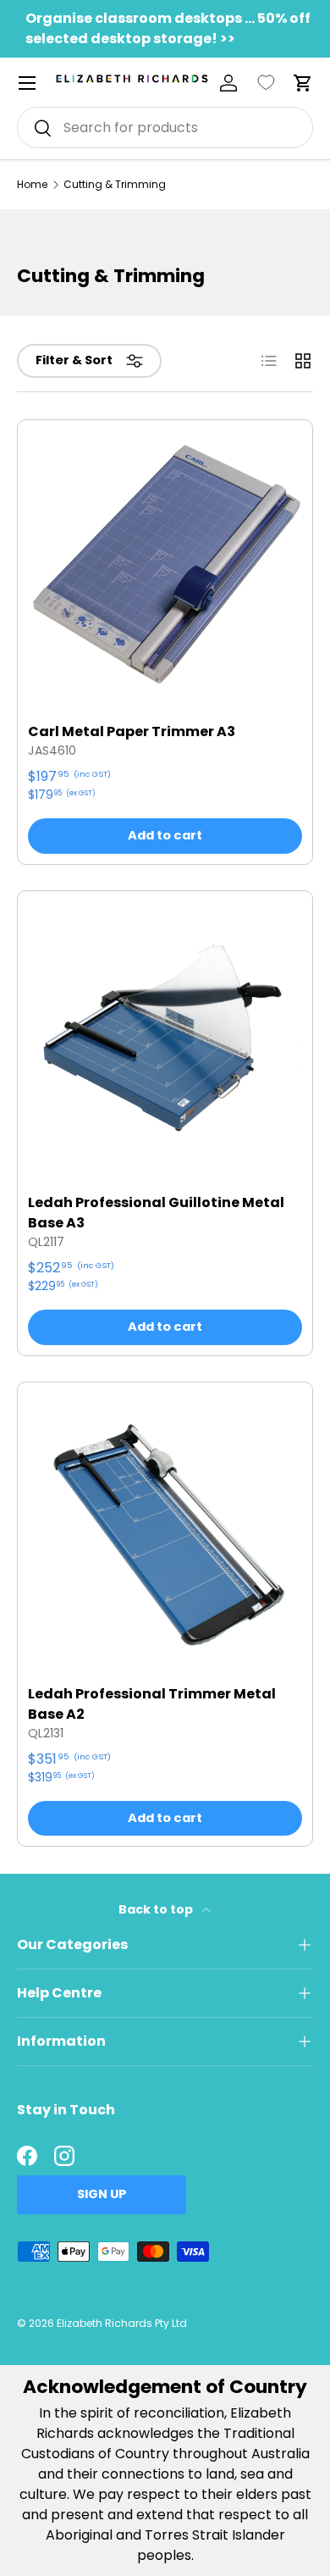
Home (32, 185)
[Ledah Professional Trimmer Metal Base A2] (165, 1530)
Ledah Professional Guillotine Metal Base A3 (156, 1213)
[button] (303, 83)
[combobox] (165, 127)
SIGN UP (102, 2194)
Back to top (157, 1909)
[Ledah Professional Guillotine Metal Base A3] (165, 1039)
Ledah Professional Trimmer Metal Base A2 (152, 1704)
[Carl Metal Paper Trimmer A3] (165, 568)
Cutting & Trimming (115, 185)
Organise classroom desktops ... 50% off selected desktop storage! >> (168, 28)
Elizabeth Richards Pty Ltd (122, 2323)
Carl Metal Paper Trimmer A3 (132, 731)
